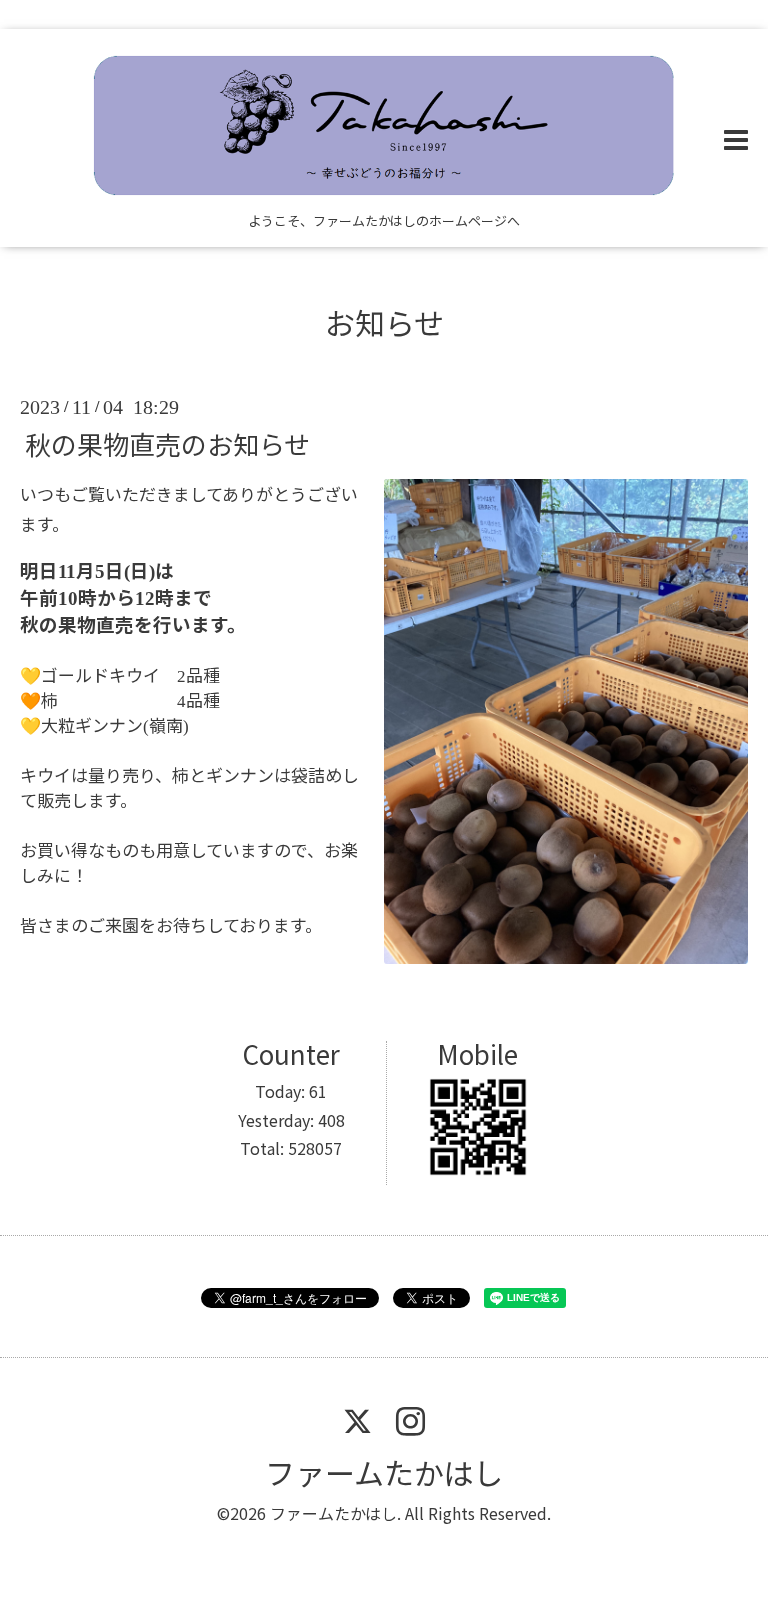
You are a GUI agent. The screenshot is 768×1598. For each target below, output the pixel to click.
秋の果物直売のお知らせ (167, 442)
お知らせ (384, 322)
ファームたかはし (384, 1472)
